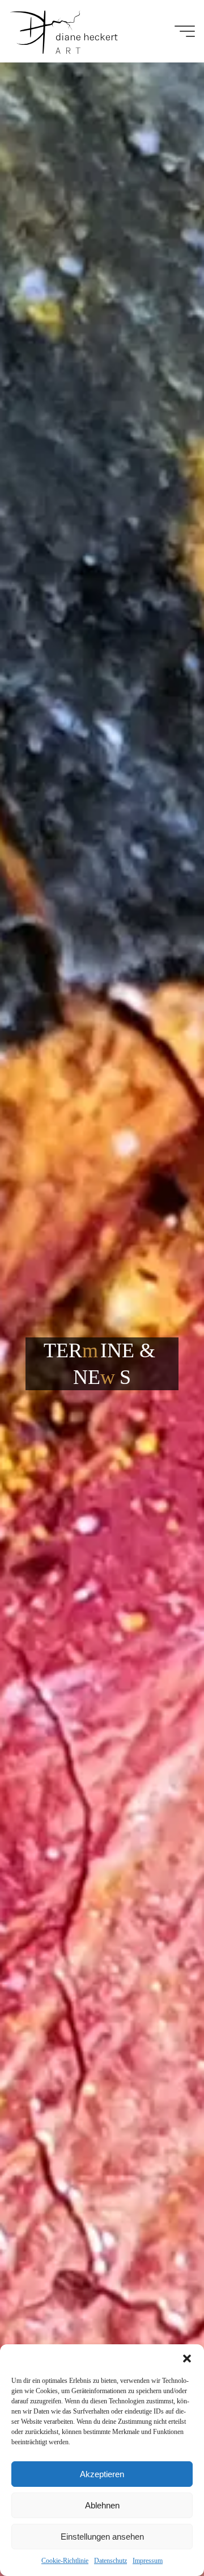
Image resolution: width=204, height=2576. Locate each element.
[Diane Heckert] (63, 31)
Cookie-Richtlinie (65, 2561)
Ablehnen (102, 2505)
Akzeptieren (102, 2474)
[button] (187, 2358)
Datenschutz (110, 2561)
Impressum (148, 2561)
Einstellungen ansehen (102, 2537)
